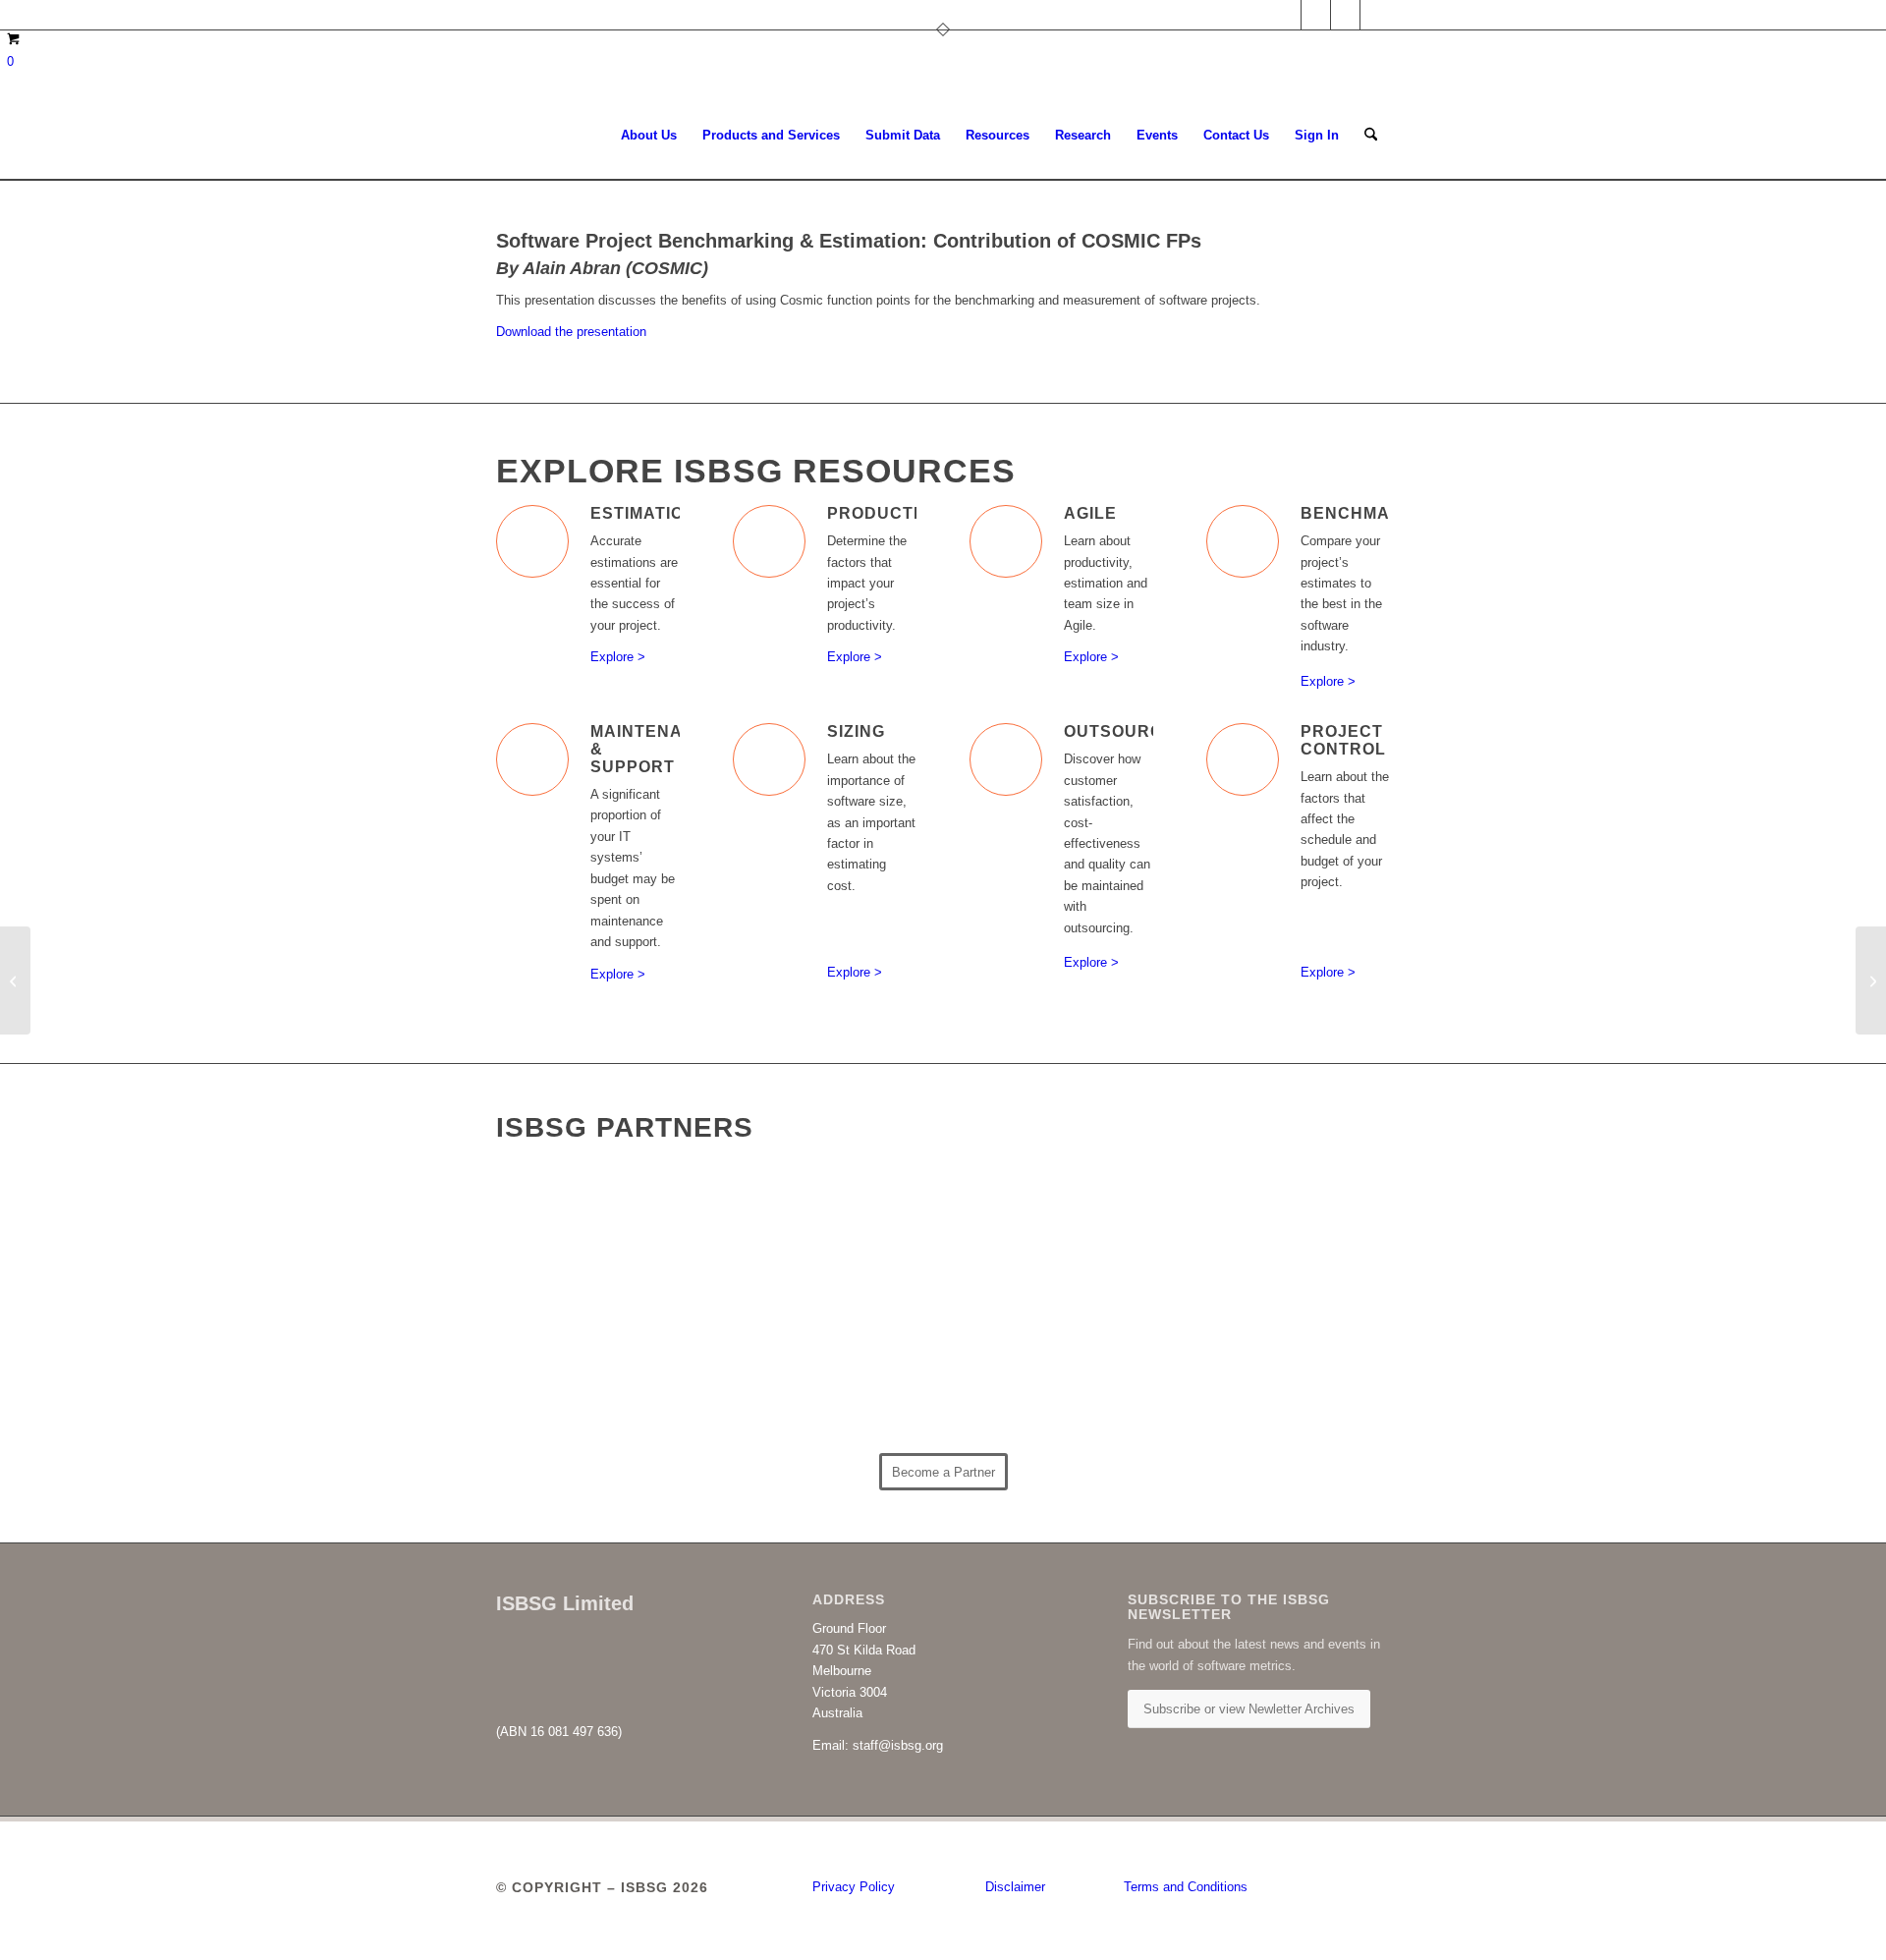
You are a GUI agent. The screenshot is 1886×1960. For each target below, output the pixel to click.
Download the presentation (571, 332)
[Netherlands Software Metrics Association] (832, 1371)
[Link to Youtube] (1375, 15)
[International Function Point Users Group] (1279, 1230)
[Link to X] (1316, 15)
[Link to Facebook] (1345, 15)
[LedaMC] (608, 1359)
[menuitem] (649, 136)
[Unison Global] (1279, 1364)
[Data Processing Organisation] (832, 1259)
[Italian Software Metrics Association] (1055, 1239)
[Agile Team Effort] (15, 980)
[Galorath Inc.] (1055, 1372)
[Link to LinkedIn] (1286, 15)
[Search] (1371, 136)
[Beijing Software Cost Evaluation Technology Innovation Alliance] (608, 1227)
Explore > (618, 657)
